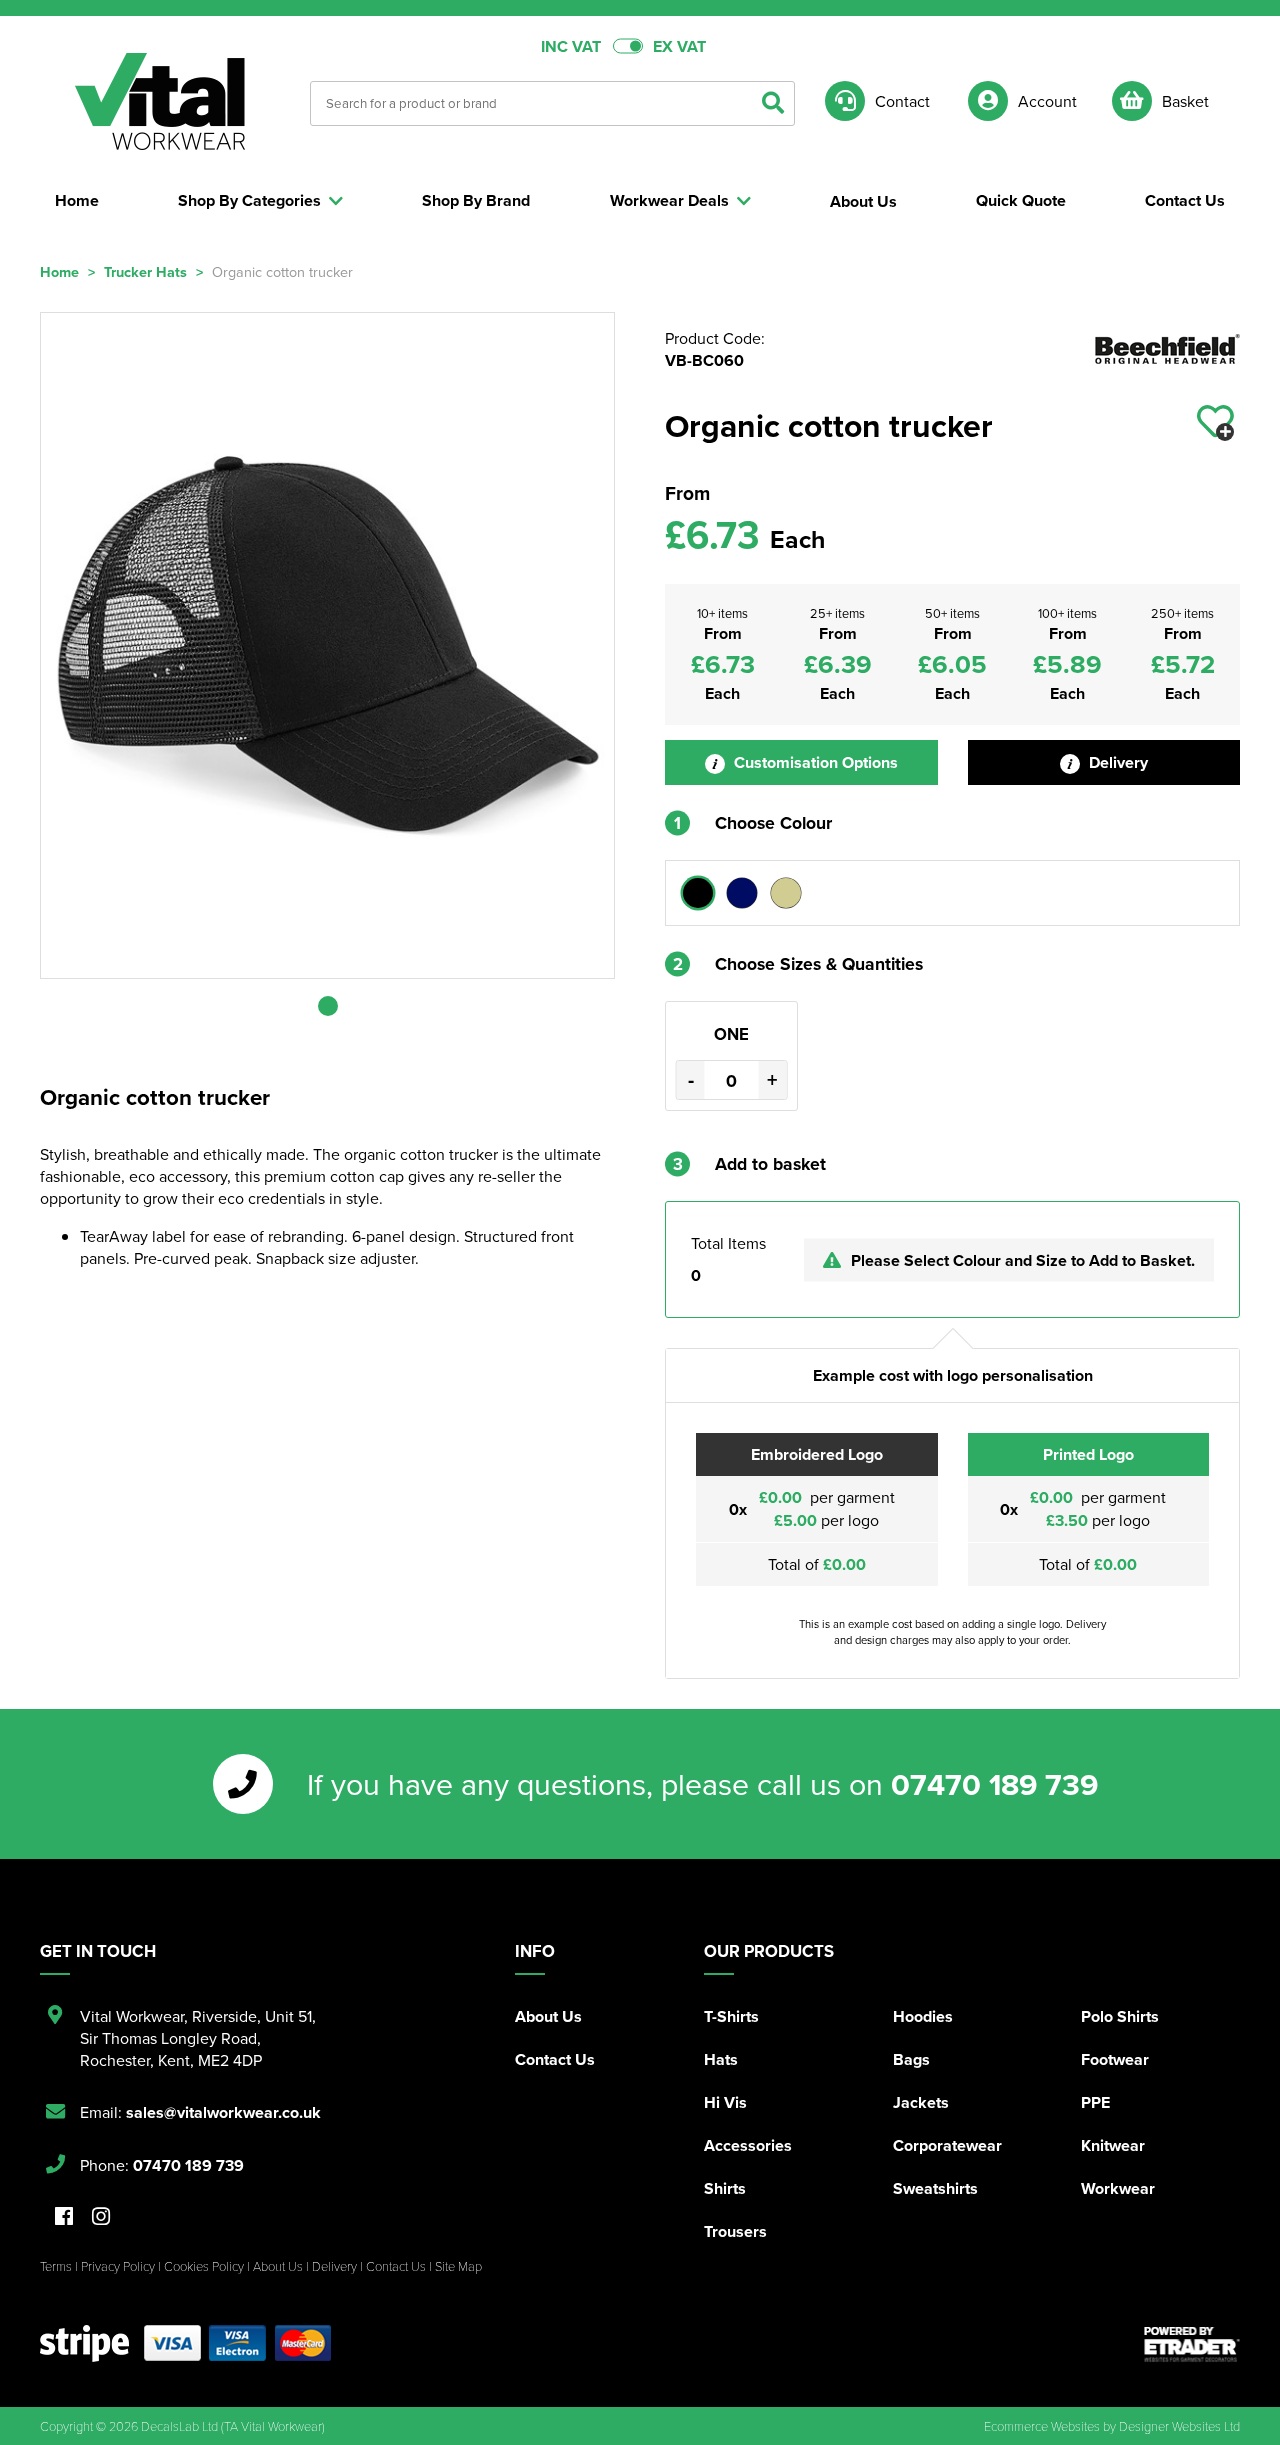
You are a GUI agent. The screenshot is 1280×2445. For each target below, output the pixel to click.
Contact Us (555, 2059)
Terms (56, 2266)
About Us (548, 2016)
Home (59, 271)
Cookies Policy (204, 2266)
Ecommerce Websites (1042, 2426)
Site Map (458, 2266)
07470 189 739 (994, 1784)
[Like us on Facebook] (64, 2217)
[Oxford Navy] (742, 893)
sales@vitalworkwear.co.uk (223, 2112)
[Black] (698, 893)
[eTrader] (1192, 2344)
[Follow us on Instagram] (101, 2217)
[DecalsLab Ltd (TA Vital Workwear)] (160, 102)
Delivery (1116, 762)
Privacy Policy (118, 2266)
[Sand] (786, 893)
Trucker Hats (145, 271)
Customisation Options (814, 762)
